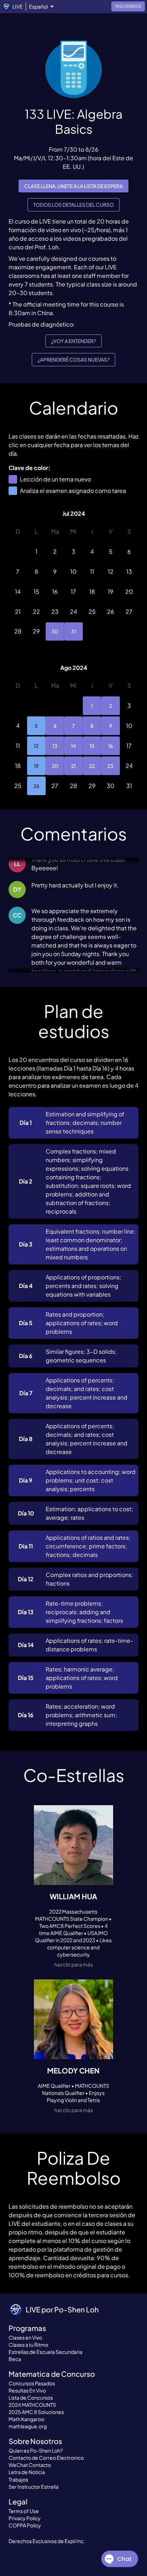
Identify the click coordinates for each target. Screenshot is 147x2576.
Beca (15, 2359)
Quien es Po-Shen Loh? (36, 2450)
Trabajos (18, 2479)
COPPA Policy (25, 2525)
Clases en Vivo (25, 2337)
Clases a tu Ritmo (28, 2345)
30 (55, 631)
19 (36, 766)
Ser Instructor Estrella (34, 2487)
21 (73, 766)
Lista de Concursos (31, 2398)
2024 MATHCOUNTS (32, 2405)
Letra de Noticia (27, 2472)
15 (92, 746)
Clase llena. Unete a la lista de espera (73, 186)
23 (110, 766)
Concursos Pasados (32, 2383)
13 (55, 746)
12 (36, 746)
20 (55, 766)
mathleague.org (28, 2426)
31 (73, 631)
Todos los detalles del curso (73, 205)
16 (110, 746)
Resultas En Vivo (27, 2390)
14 (73, 746)
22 (92, 766)
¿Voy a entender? (73, 341)
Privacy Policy (25, 2518)
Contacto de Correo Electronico (46, 2458)
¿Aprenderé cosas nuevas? (73, 359)
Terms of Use (24, 2511)
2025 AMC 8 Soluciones (36, 2412)
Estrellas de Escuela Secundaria (45, 2352)
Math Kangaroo (26, 2419)
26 (36, 786)
